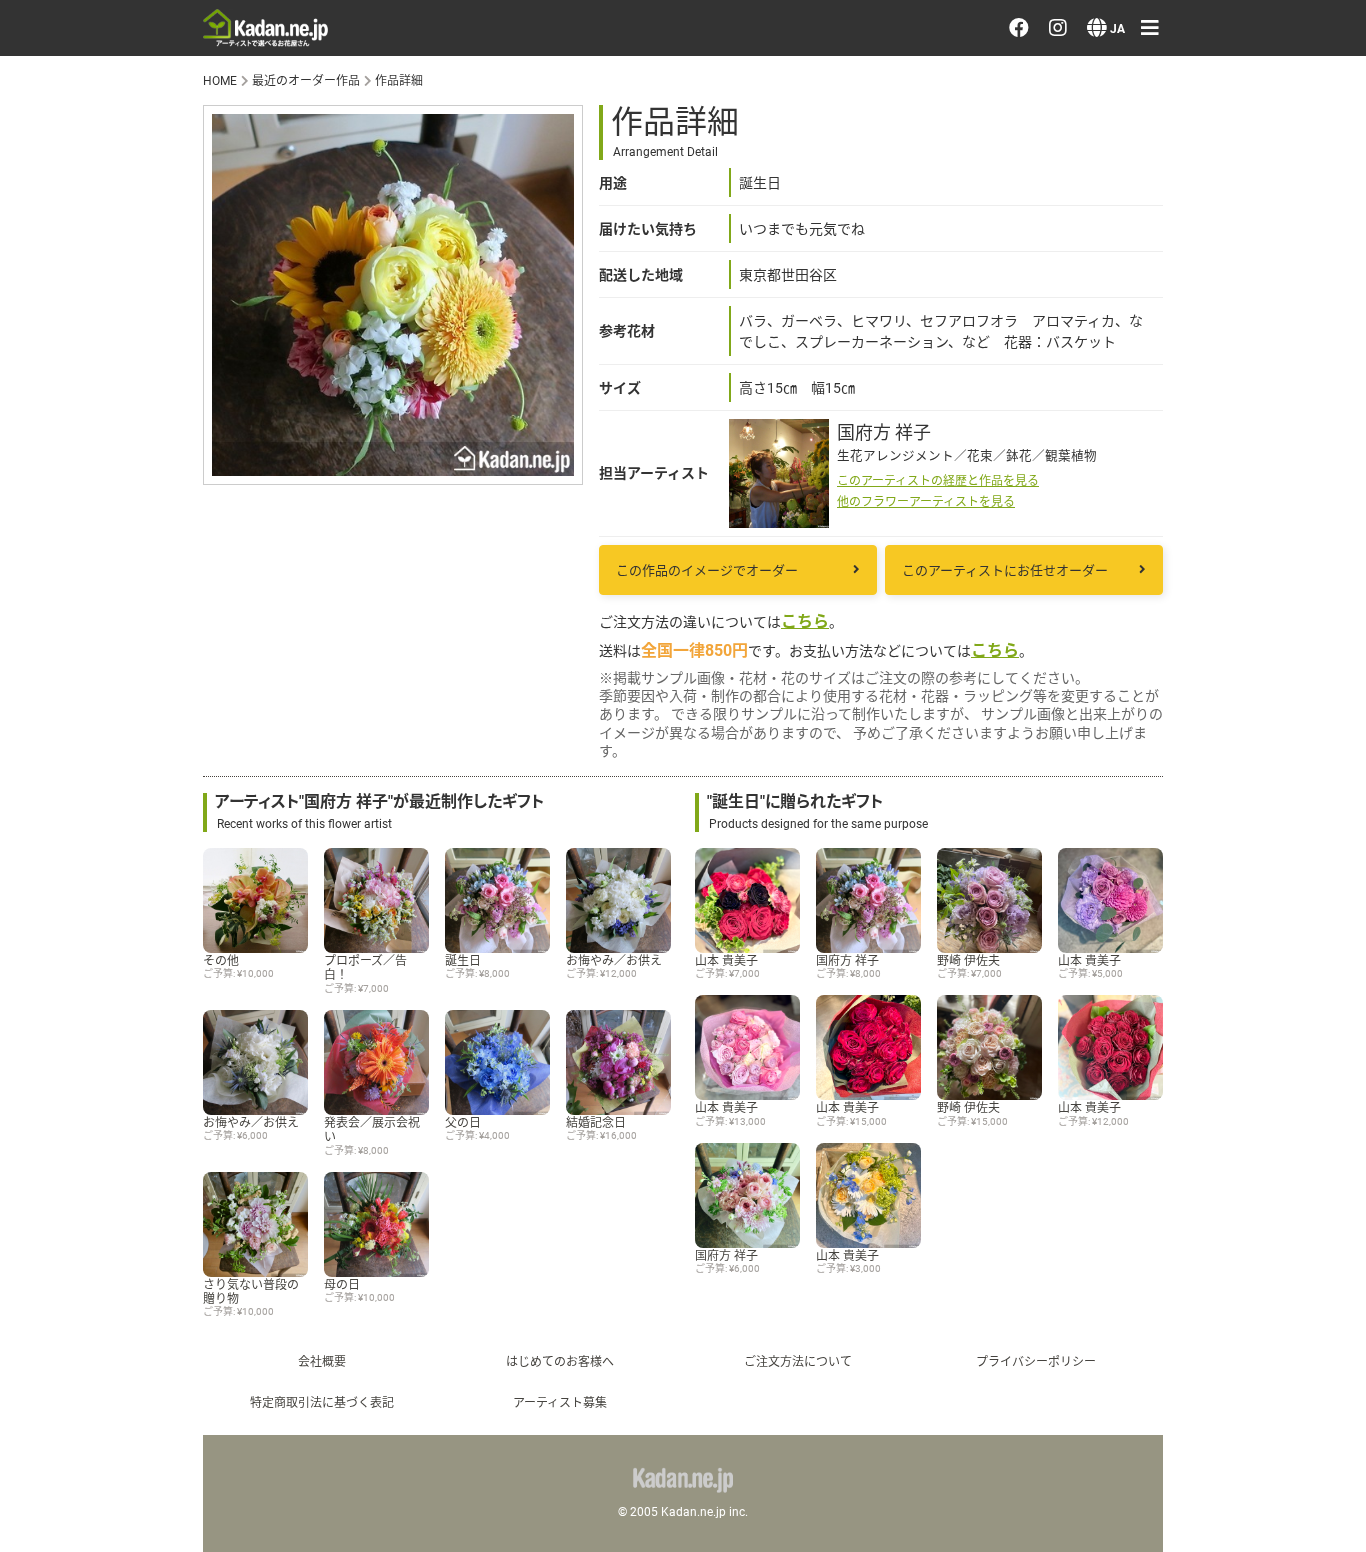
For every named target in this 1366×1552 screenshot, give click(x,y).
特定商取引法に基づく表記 (322, 1402)
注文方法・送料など (1143, 634)
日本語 (1089, 994)
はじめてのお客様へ (560, 1361)
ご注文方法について (798, 1361)
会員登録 (1098, 445)
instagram (1120, 863)
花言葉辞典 (1107, 577)
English (1090, 1051)
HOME (220, 80)
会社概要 (322, 1361)
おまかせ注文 (1116, 85)
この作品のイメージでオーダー (707, 570)
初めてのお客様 (1125, 691)
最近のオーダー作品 (1143, 142)
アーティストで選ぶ (1142, 200)
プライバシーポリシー (1152, 748)
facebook (1119, 805)
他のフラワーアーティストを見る (926, 501)
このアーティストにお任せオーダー (1005, 570)
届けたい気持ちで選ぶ (1152, 257)
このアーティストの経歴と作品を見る (938, 480)
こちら (805, 620)
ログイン (1098, 388)
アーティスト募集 (560, 1402)
